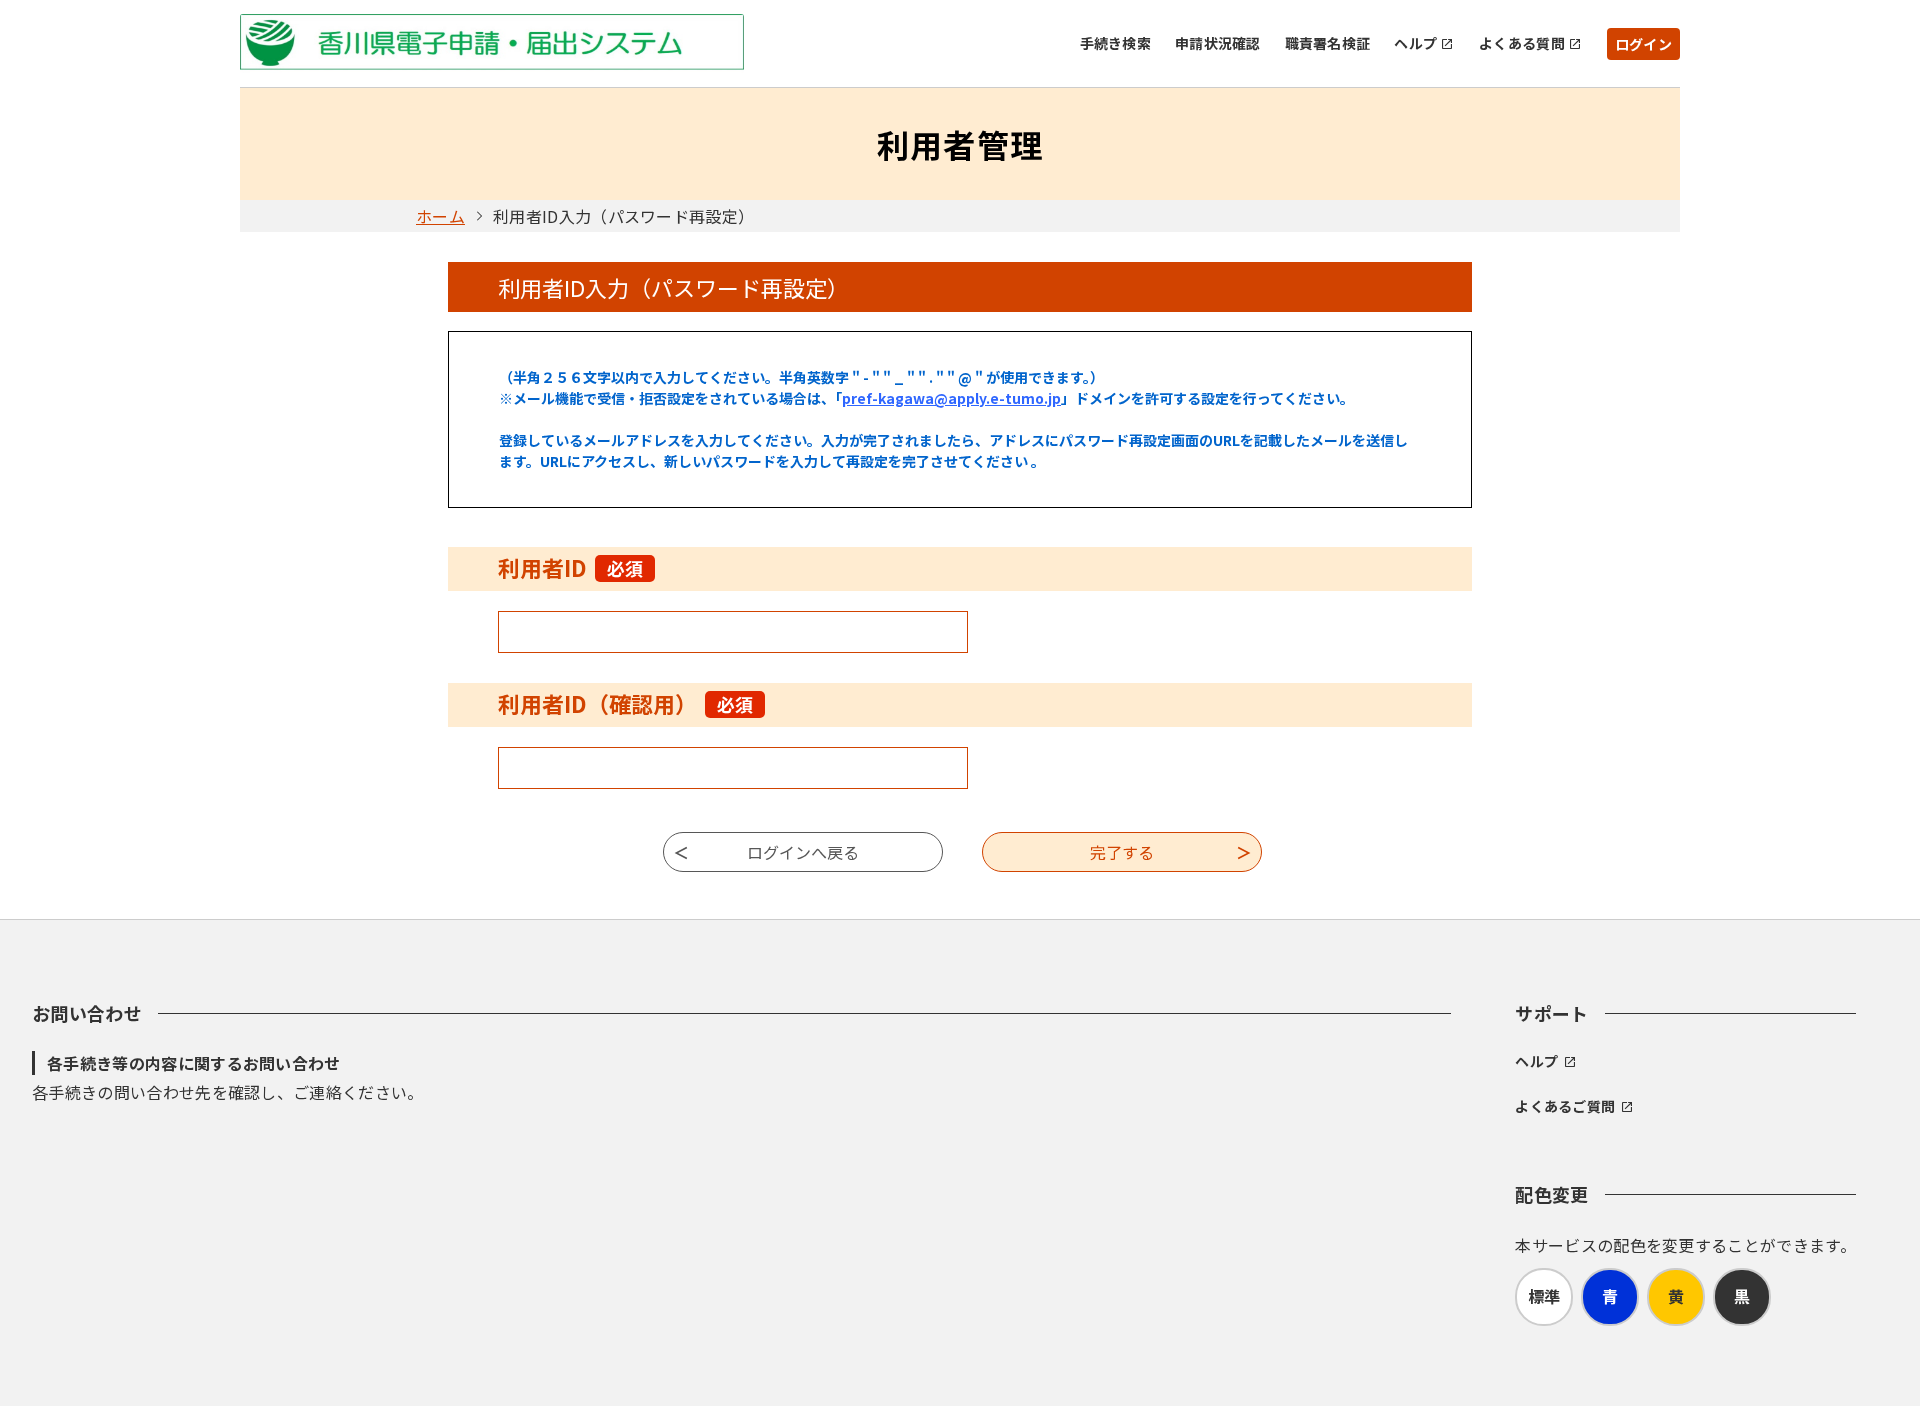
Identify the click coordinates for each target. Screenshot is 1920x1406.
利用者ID (570, 567)
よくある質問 (1522, 43)
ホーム (440, 216)
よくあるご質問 (1565, 1106)
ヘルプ (1415, 43)
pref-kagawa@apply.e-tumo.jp (951, 398)
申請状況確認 (1218, 43)
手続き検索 (1115, 43)
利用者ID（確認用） (625, 703)
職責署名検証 (1328, 43)
